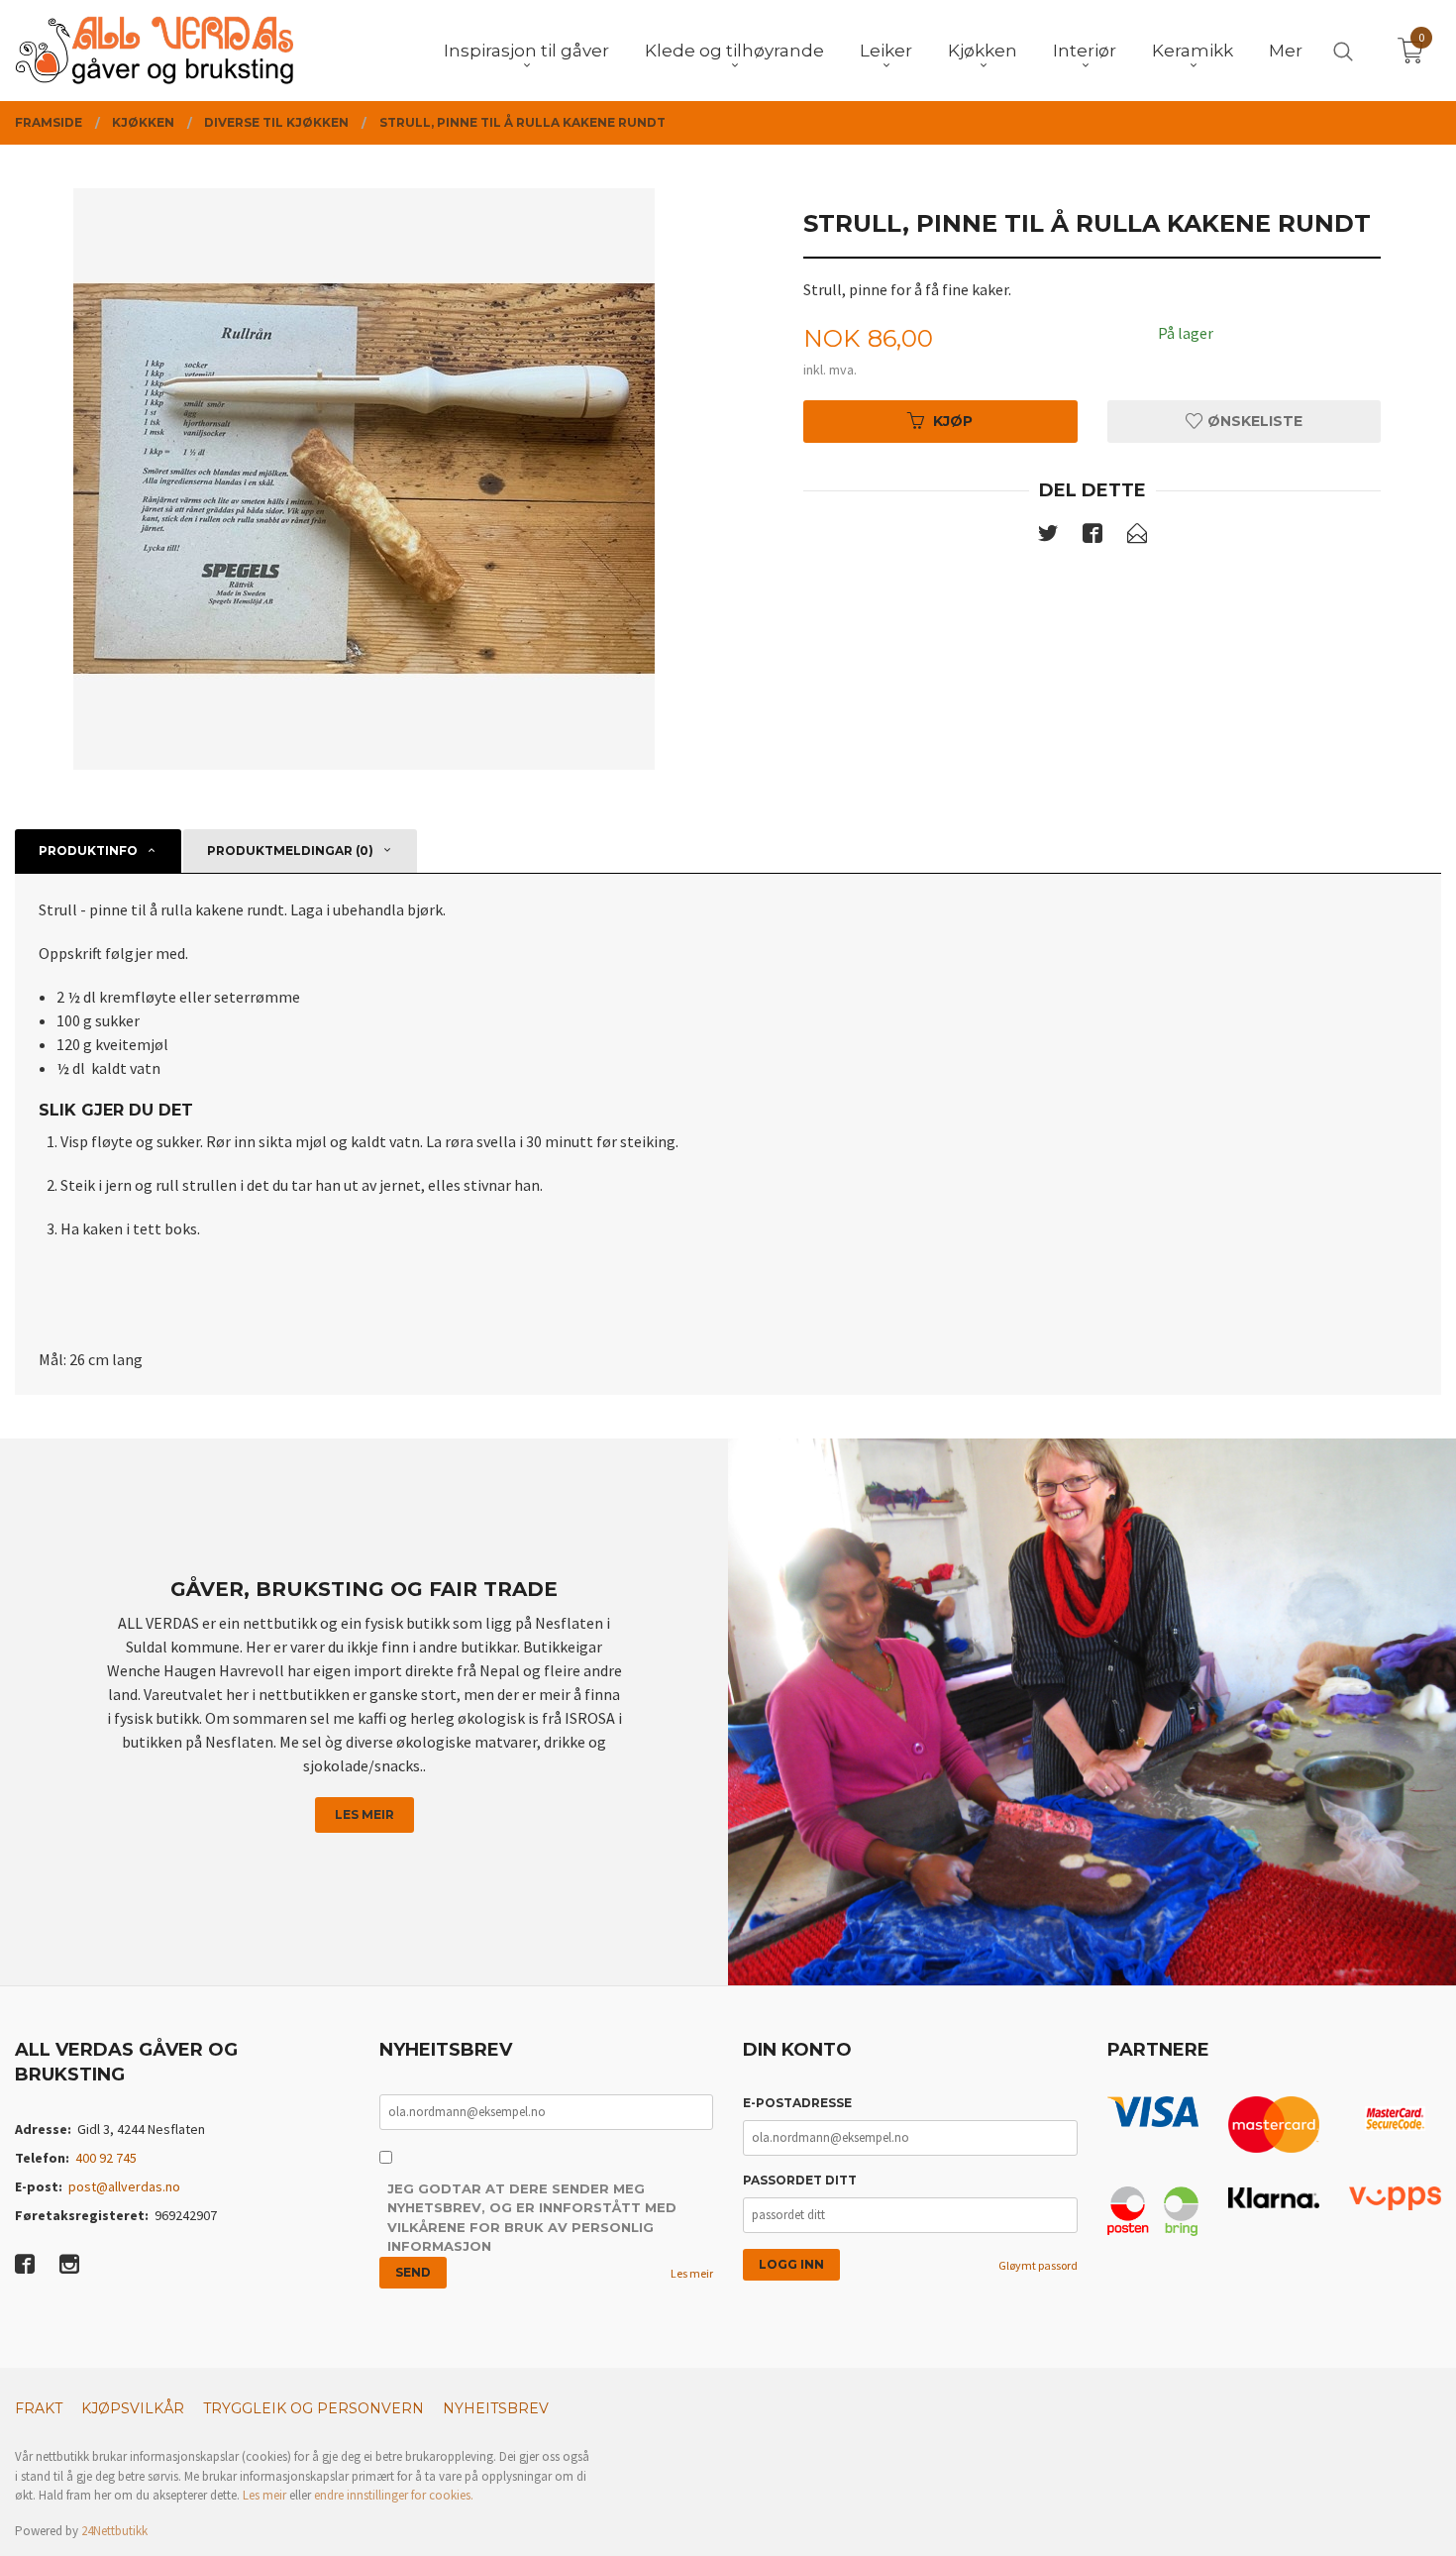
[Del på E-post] (1137, 537)
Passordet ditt (800, 2180)
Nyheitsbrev (496, 2408)
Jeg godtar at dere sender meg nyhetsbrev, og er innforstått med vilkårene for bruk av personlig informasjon (532, 2218)
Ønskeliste (1253, 421)
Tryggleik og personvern (313, 2408)
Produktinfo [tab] (88, 851)
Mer (1286, 51)
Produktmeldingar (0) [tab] (290, 851)
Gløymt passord (1038, 2265)
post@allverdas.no (124, 2186)
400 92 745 (106, 2158)
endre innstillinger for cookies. (394, 2495)
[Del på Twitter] (1048, 537)
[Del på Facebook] (1092, 537)
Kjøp (953, 421)
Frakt (39, 2408)
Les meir (364, 1814)
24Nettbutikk (114, 2531)
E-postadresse (797, 2103)
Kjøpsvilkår (133, 2408)
